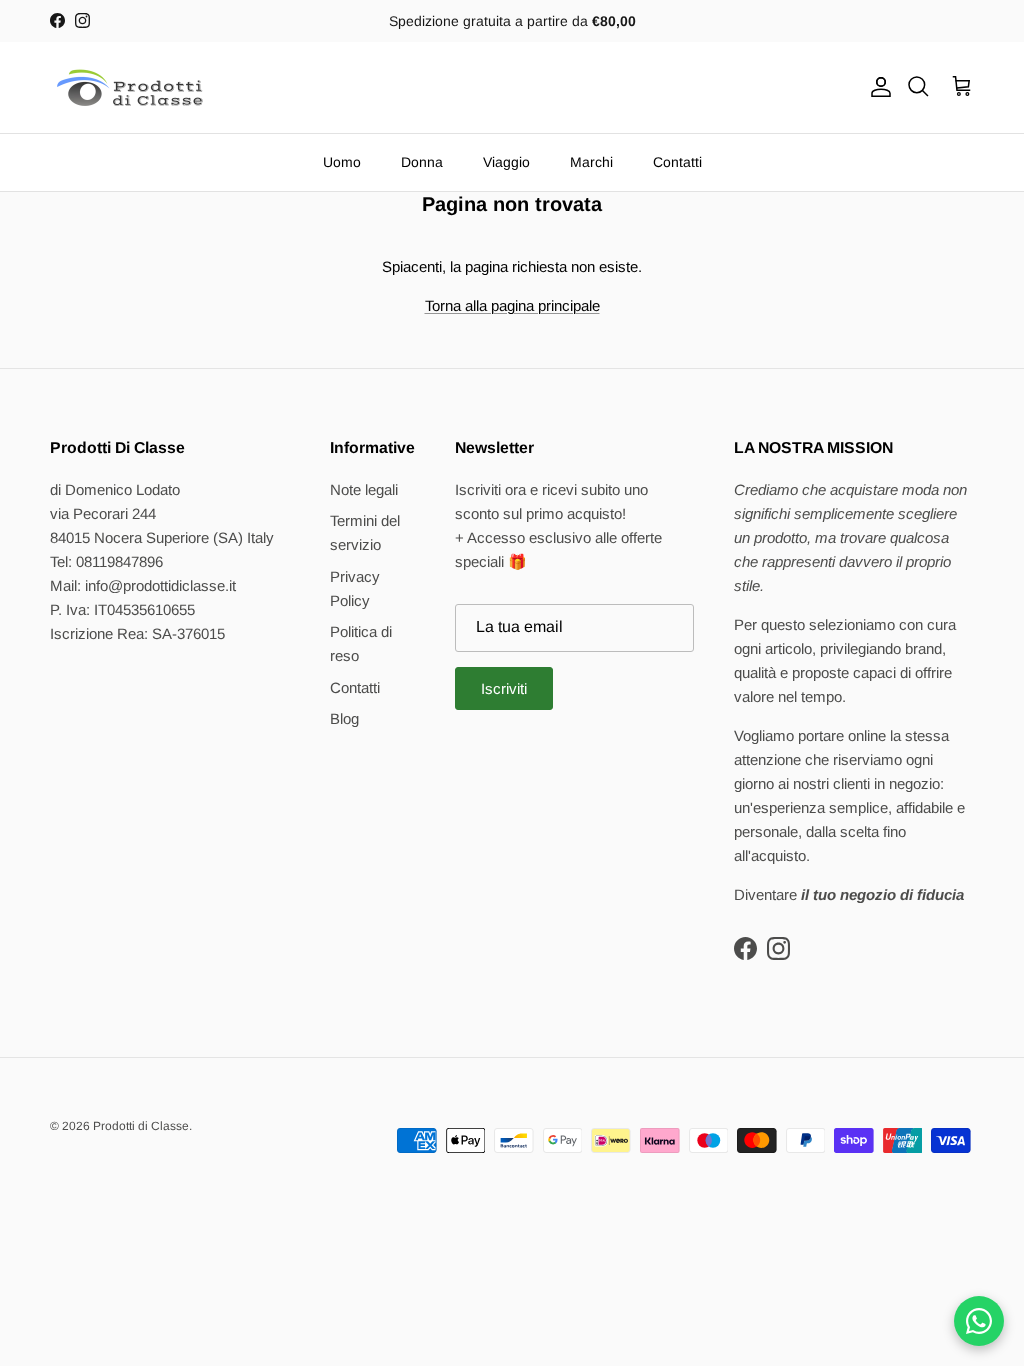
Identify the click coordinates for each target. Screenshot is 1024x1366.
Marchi (591, 162)
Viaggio (506, 162)
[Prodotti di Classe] (130, 87)
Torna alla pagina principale (512, 305)
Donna (422, 162)
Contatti (677, 162)
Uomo (342, 162)
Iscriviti (504, 688)
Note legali (364, 489)
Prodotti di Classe (141, 1126)
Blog (344, 718)
